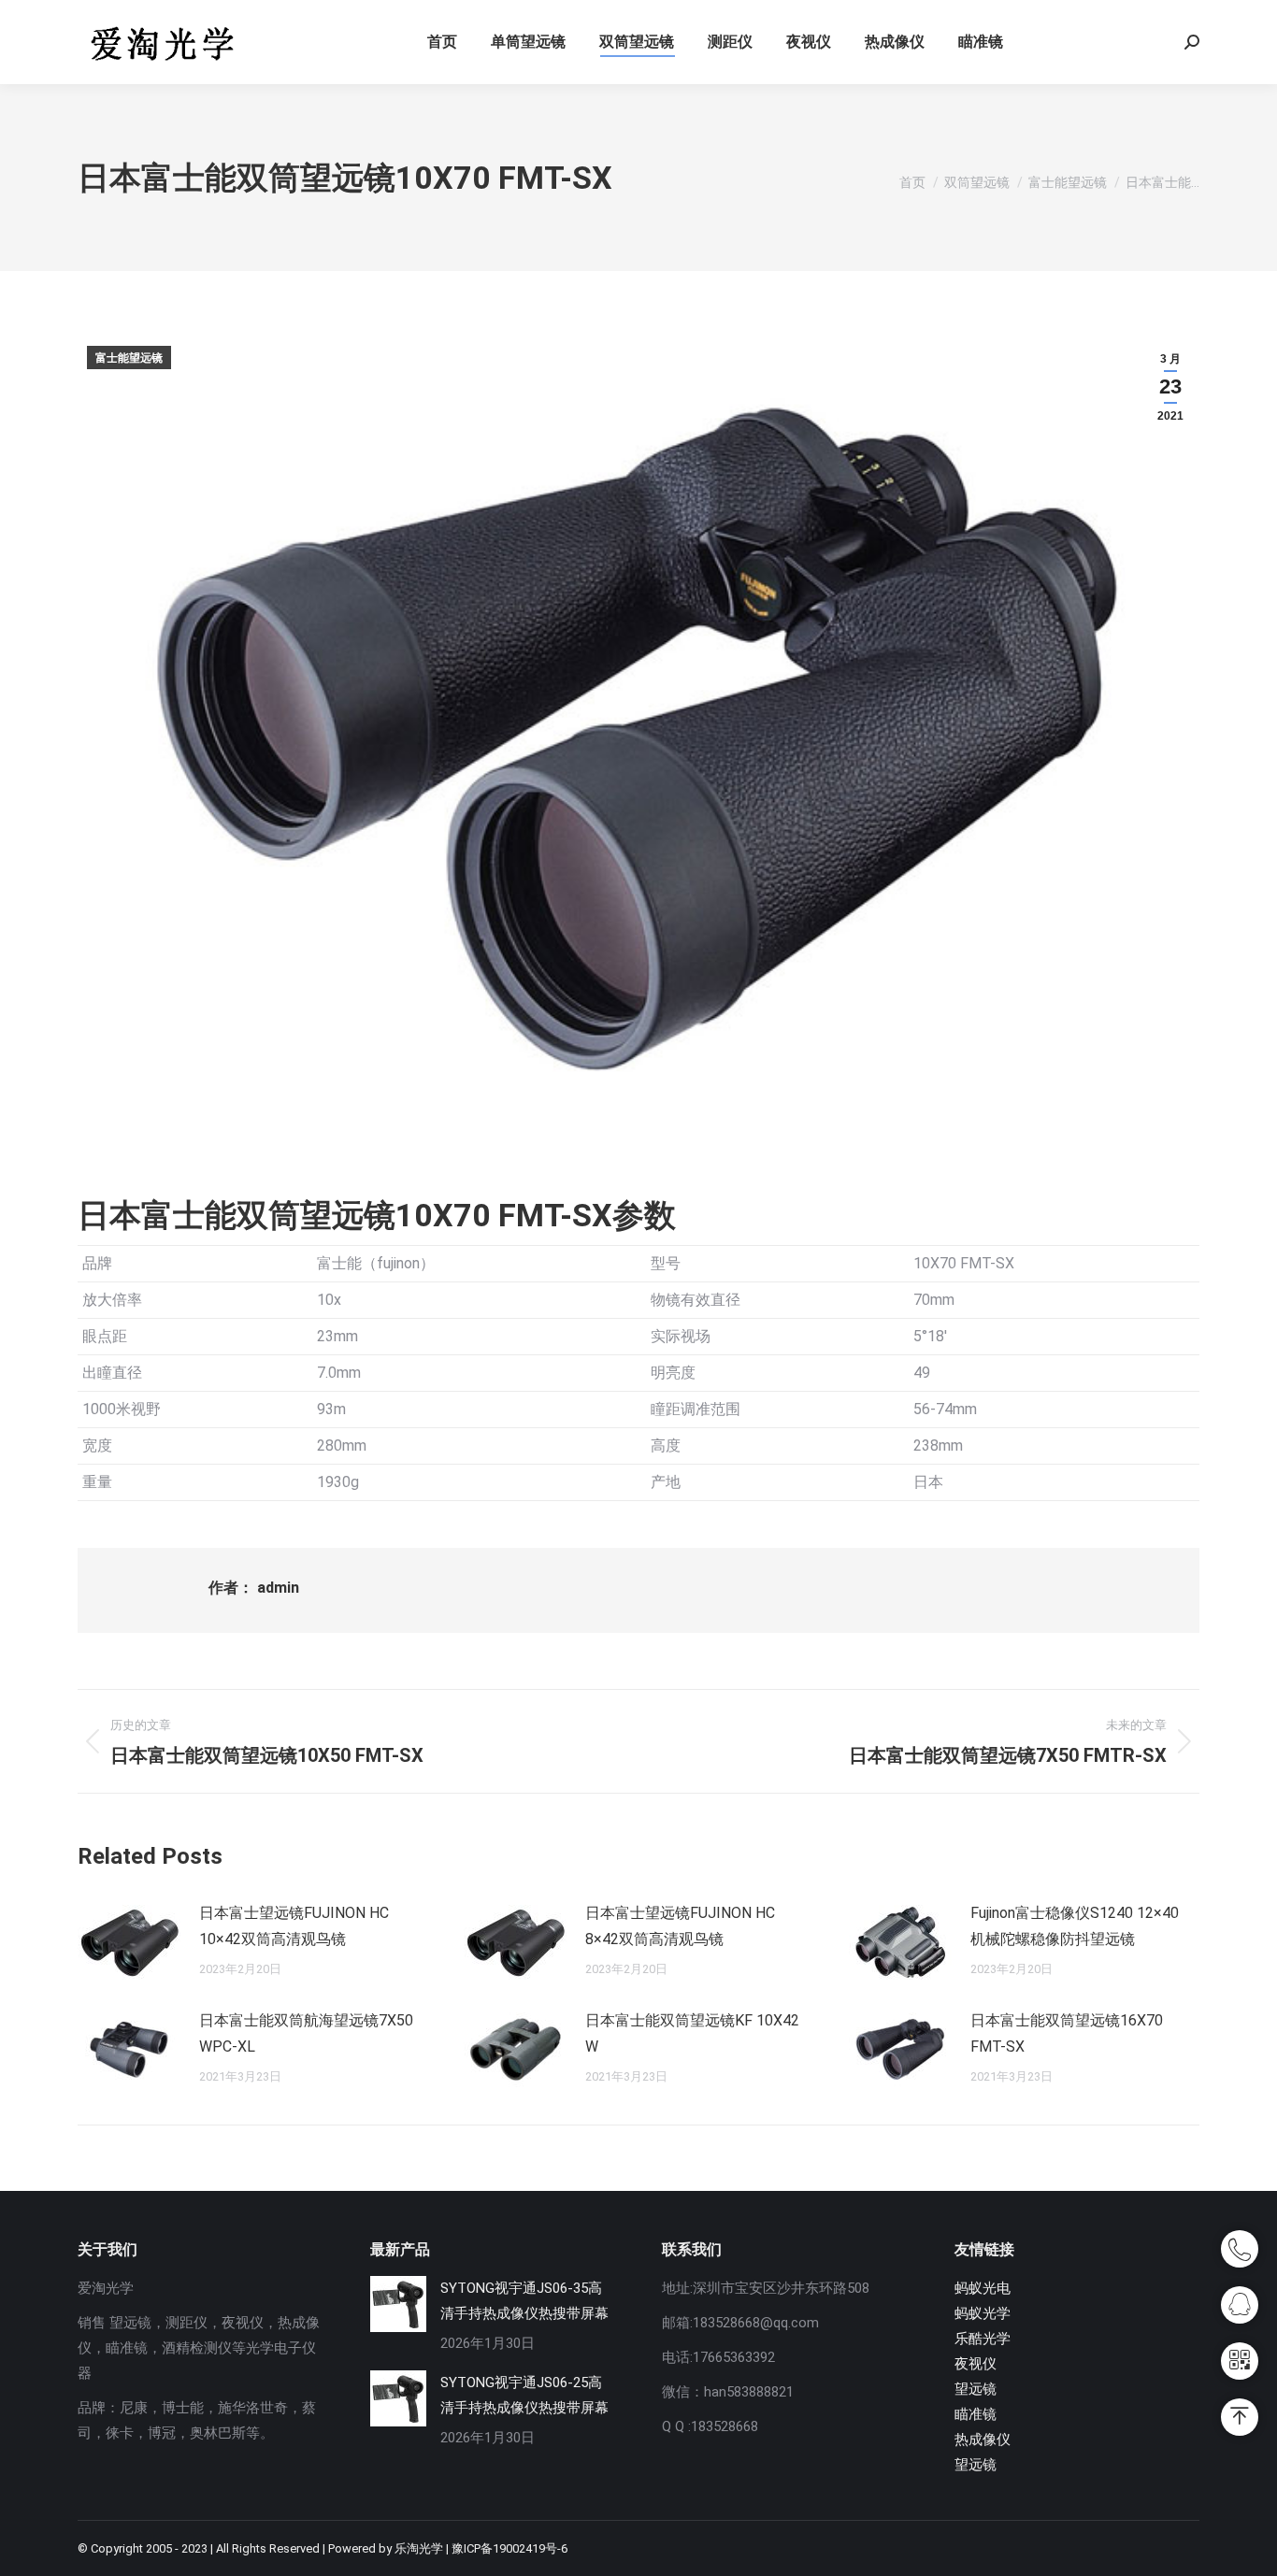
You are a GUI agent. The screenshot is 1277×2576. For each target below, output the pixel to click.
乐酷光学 (983, 2339)
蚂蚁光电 (983, 2288)
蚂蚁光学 (983, 2313)
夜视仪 (976, 2364)
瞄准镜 (976, 2414)
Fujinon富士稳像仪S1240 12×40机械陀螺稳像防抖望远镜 (1075, 1926)
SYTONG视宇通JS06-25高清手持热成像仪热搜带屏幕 (524, 2395)
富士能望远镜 (129, 358)
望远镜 (976, 2389)
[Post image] (129, 1942)
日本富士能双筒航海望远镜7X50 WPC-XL (306, 2033)
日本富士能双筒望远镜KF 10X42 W (692, 2033)
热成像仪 (983, 2440)
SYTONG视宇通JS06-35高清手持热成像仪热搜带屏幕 (524, 2301)
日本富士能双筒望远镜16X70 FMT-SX (1067, 2033)
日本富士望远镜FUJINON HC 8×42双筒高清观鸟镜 (680, 1926)
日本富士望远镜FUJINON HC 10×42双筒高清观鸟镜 (294, 1926)
